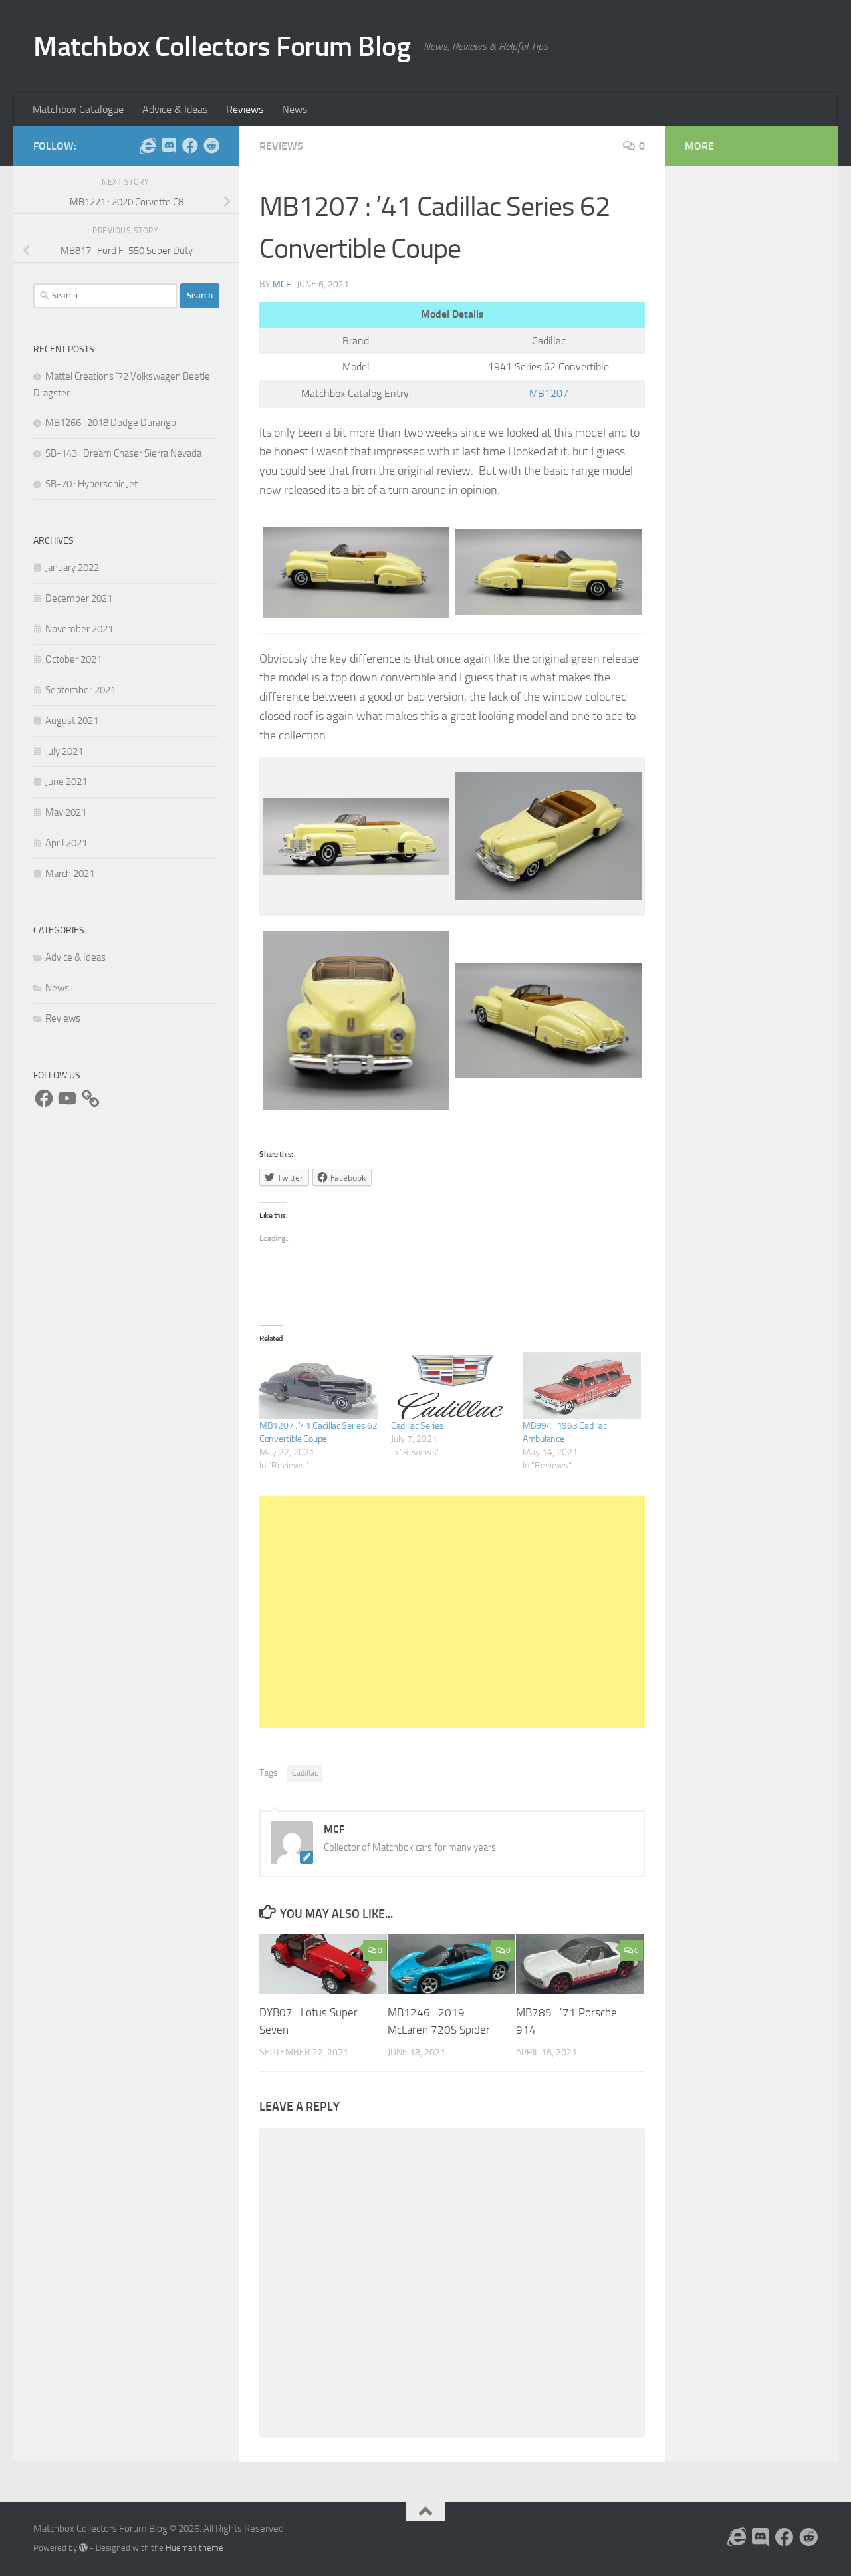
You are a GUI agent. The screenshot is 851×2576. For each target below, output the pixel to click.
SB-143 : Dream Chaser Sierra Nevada (123, 453)
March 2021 (70, 874)
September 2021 (80, 690)
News (295, 109)
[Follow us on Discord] (169, 146)
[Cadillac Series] (450, 1386)
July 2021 (64, 751)
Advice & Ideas (175, 109)
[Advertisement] (452, 1612)
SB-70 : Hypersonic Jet (91, 484)
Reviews (245, 109)
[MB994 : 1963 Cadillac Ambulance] (582, 1386)
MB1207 (549, 393)
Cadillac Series (418, 1426)
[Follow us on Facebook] (190, 146)
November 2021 (79, 629)
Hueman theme (194, 2548)
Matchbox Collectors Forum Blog (222, 47)
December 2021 (79, 598)
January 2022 (72, 568)
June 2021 (66, 782)
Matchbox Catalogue (78, 109)
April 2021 (66, 843)
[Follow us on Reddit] (211, 146)
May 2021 (66, 812)
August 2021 (72, 721)
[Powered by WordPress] (83, 2548)
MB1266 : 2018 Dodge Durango (111, 423)
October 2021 (73, 659)
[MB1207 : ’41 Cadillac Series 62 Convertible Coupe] (318, 1386)
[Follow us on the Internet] (148, 146)
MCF (282, 284)
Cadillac (305, 1773)
